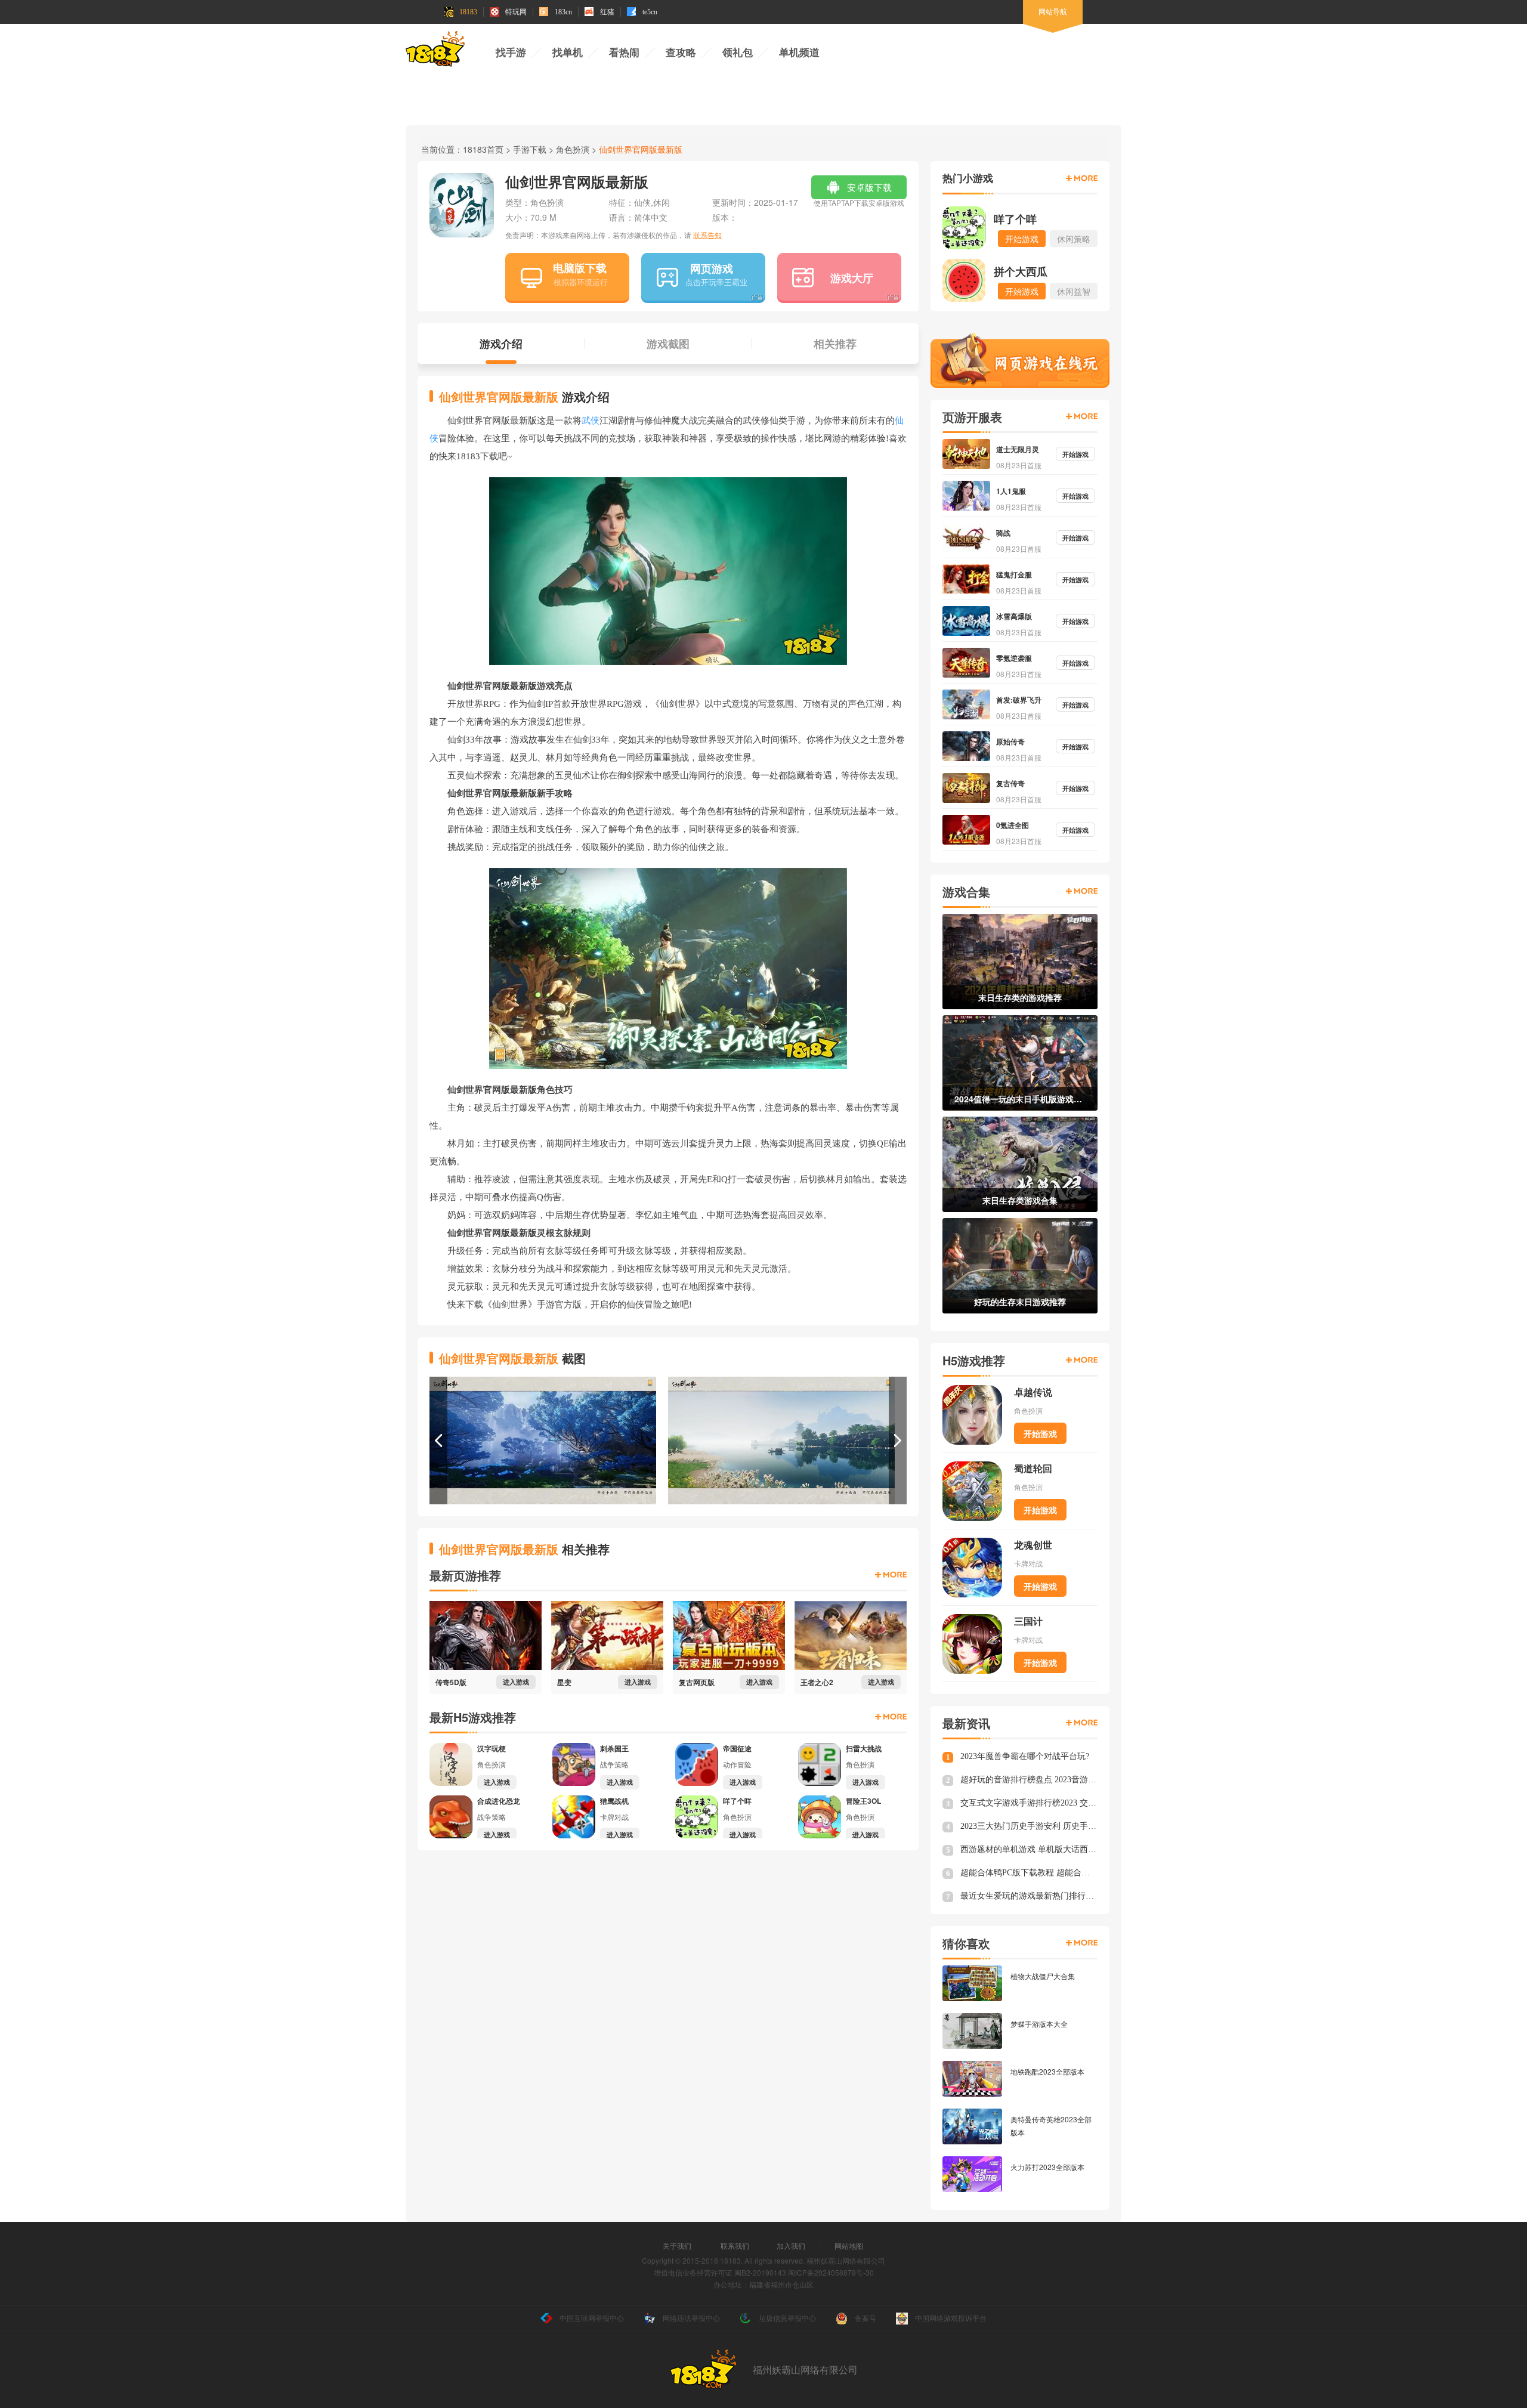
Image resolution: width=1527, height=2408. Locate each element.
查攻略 (681, 53)
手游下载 (530, 149)
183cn (563, 12)
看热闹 (624, 53)
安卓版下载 (859, 190)
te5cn (650, 12)
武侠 (591, 421)
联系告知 (707, 235)
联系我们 (735, 2245)
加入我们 (791, 2245)
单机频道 (799, 53)
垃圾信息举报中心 (787, 2318)
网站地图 (849, 2245)
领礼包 (738, 53)
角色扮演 (573, 149)
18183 (468, 12)
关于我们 (677, 2245)
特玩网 (516, 12)
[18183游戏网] (435, 51)
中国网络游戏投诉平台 (951, 2318)
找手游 (511, 53)
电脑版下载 (580, 268)
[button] (438, 1441)
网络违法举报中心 (691, 2318)
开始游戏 (1040, 1433)
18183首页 (483, 149)
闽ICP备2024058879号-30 (831, 2272)
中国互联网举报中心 (592, 2318)
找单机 (568, 53)
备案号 (865, 2318)
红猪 (607, 12)
